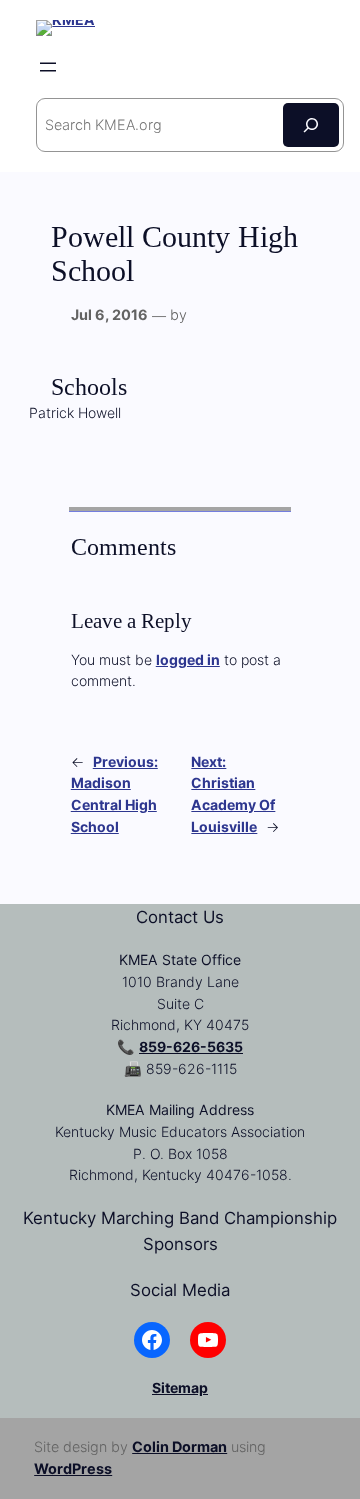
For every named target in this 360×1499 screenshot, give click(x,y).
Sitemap (180, 1387)
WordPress (73, 1468)
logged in (188, 659)
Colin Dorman (179, 1446)
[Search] (311, 124)
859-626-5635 (191, 1046)
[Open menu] (48, 67)
